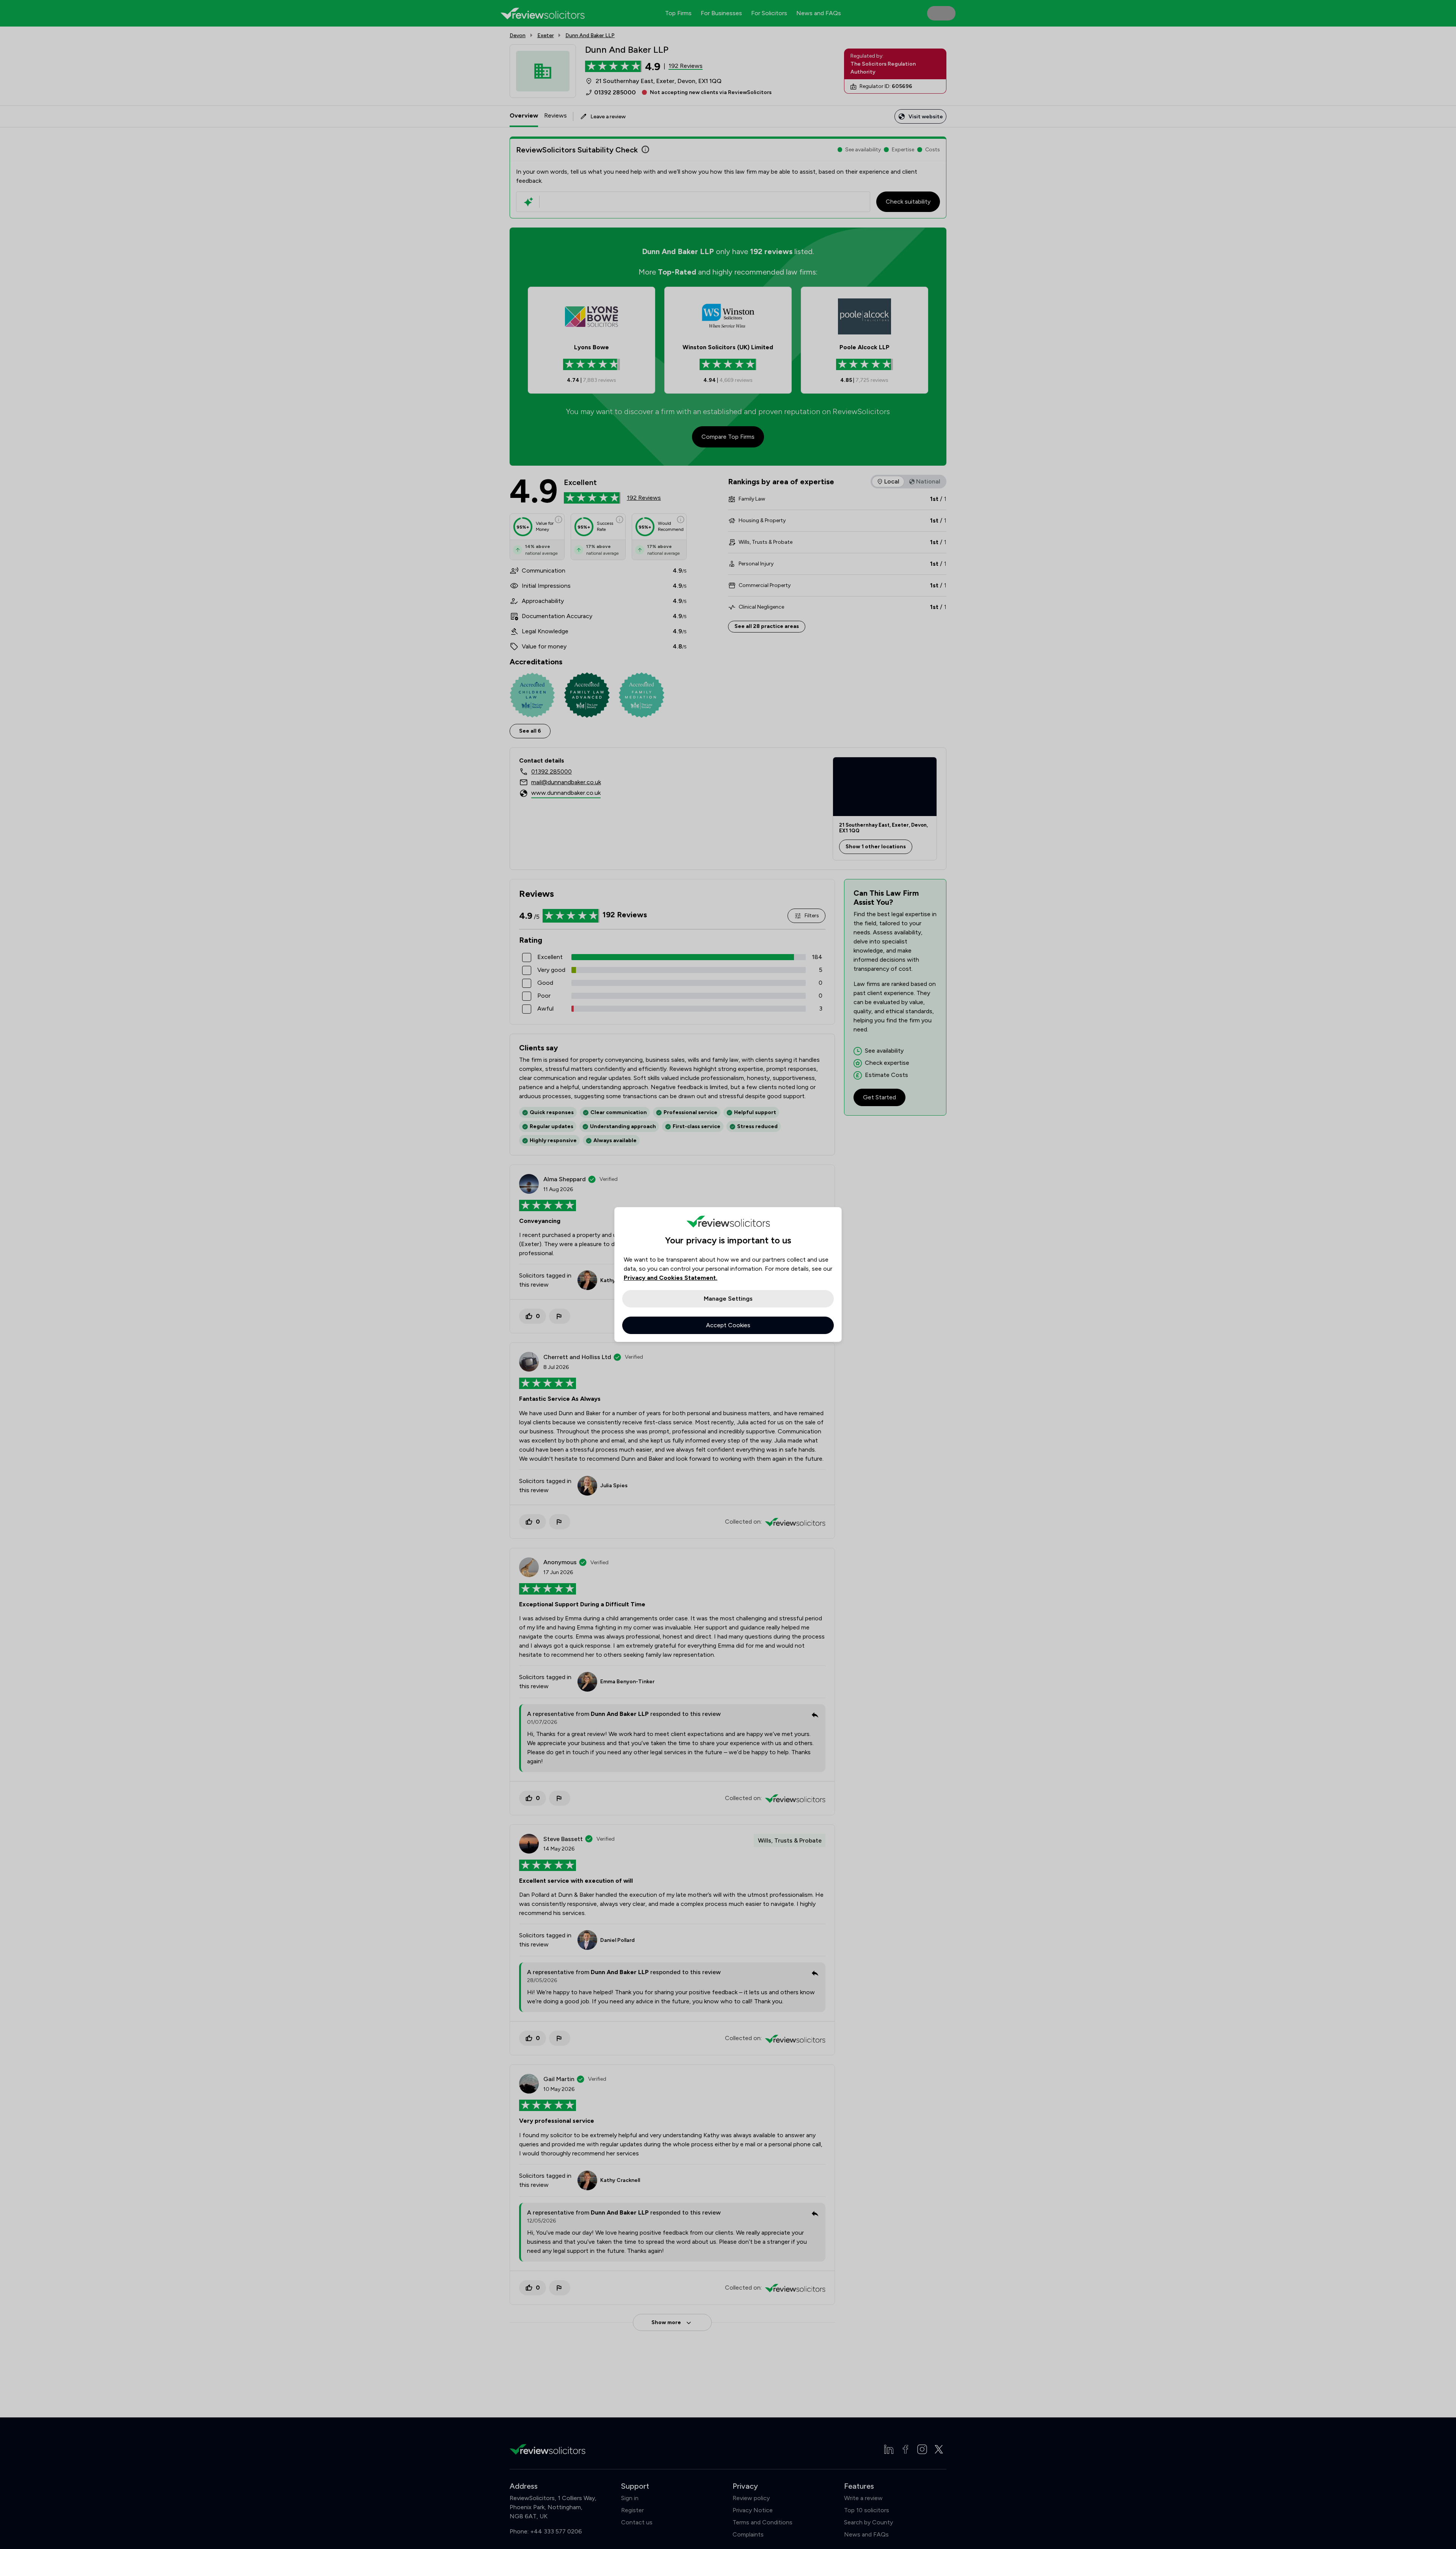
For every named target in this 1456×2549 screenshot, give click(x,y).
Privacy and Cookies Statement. (671, 1278)
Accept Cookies (728, 1325)
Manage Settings (728, 1299)
